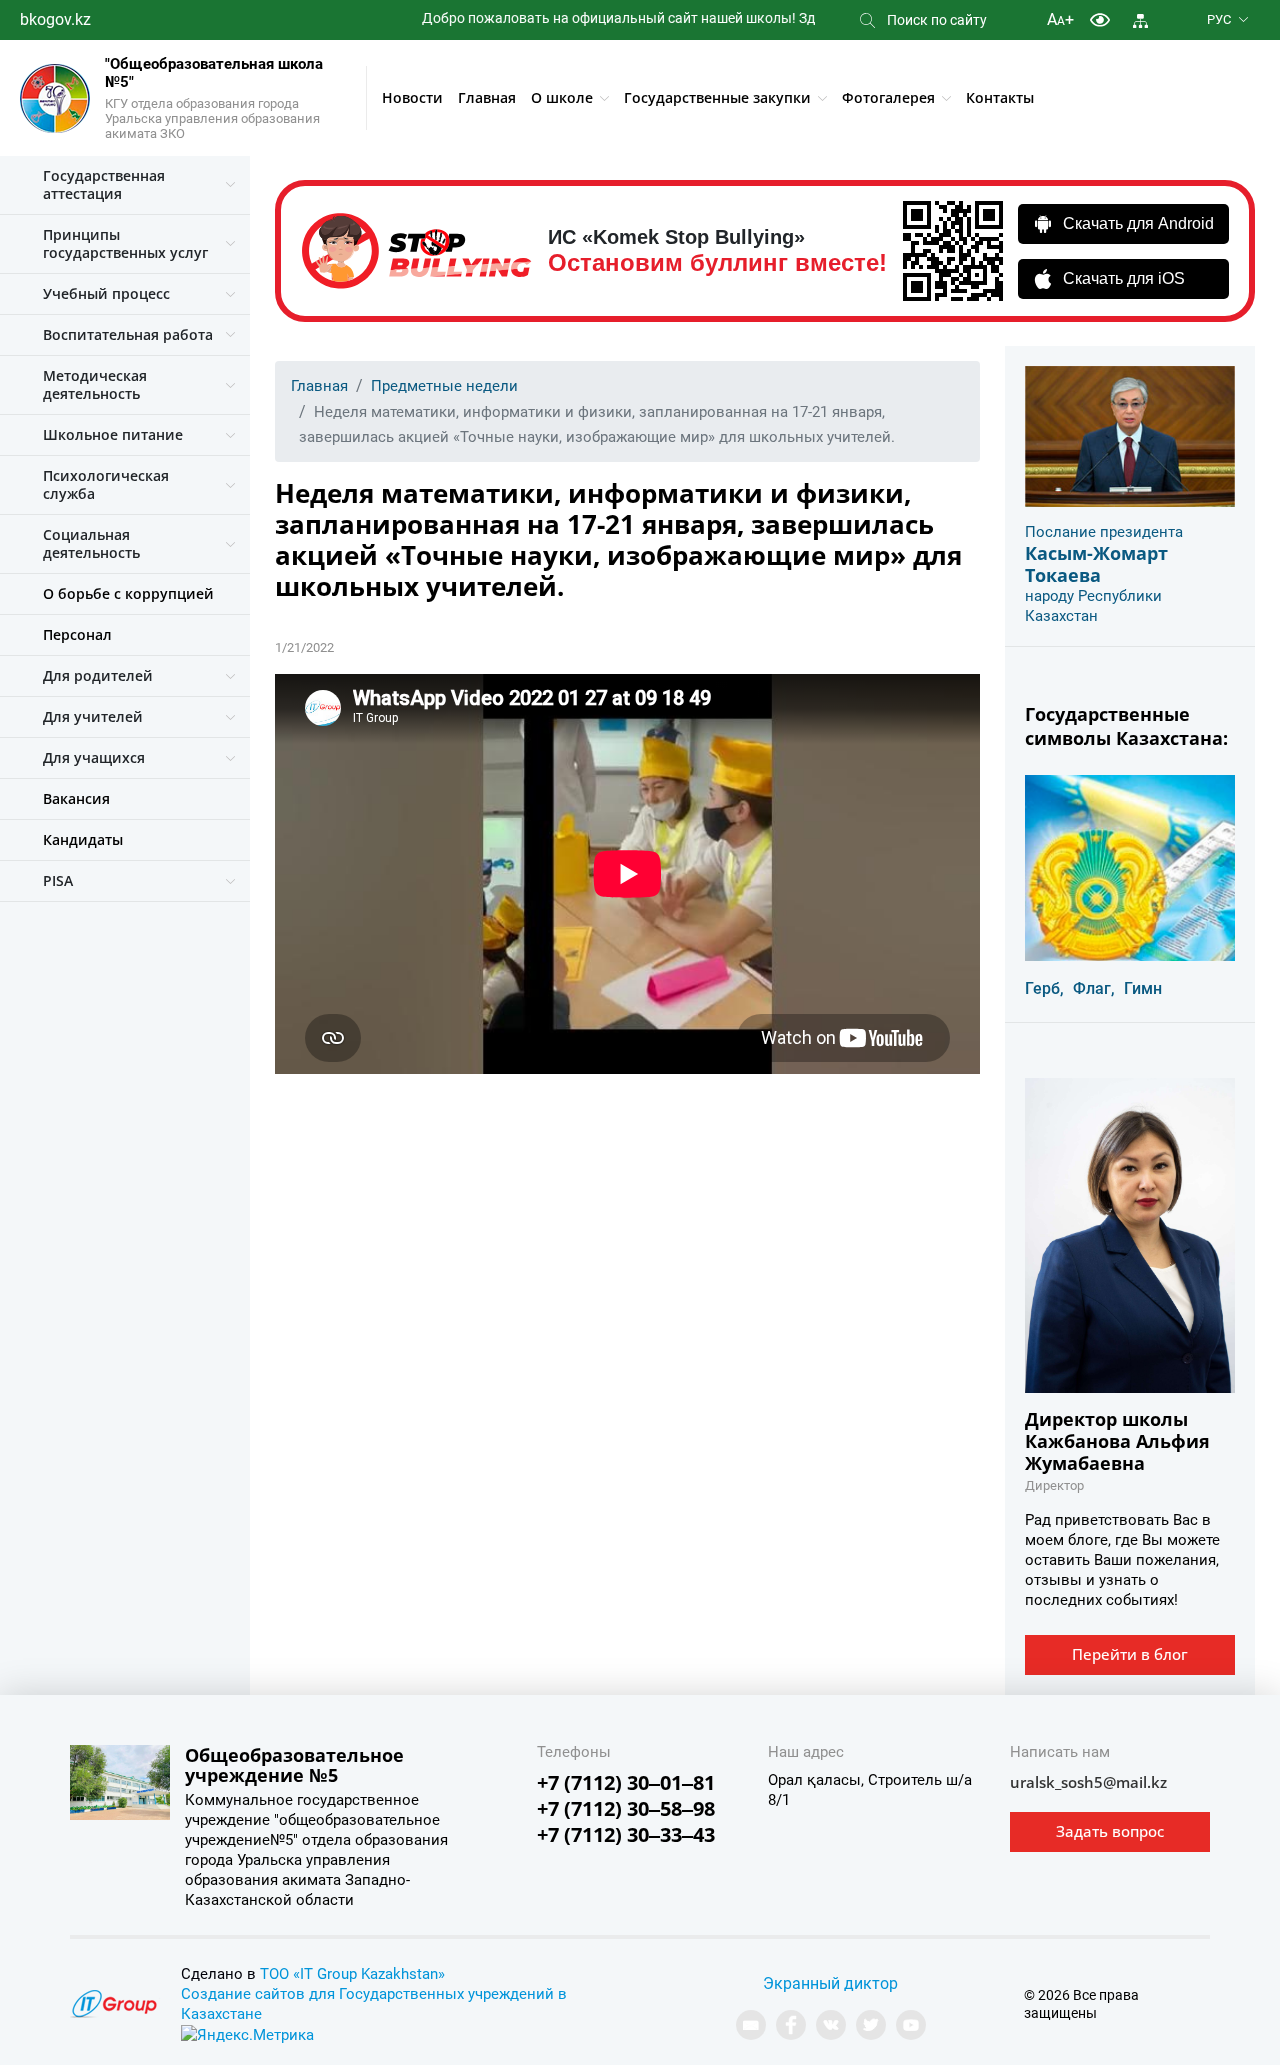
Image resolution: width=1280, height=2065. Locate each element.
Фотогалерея (888, 97)
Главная (487, 97)
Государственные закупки (717, 97)
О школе (562, 97)
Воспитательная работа (128, 334)
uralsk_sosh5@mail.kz (1088, 1782)
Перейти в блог (1130, 1654)
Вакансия (76, 798)
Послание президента (1104, 532)
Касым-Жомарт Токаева (1096, 564)
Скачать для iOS (1124, 278)
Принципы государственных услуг (125, 243)
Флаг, (1094, 988)
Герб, (1044, 988)
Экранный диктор (830, 1983)
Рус (1219, 19)
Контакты (1000, 97)
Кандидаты (83, 839)
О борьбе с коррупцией (128, 593)
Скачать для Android (1138, 223)
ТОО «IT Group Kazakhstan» (352, 1974)
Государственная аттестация (104, 184)
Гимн (1143, 988)
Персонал (77, 634)
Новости (412, 97)
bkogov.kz (55, 19)
